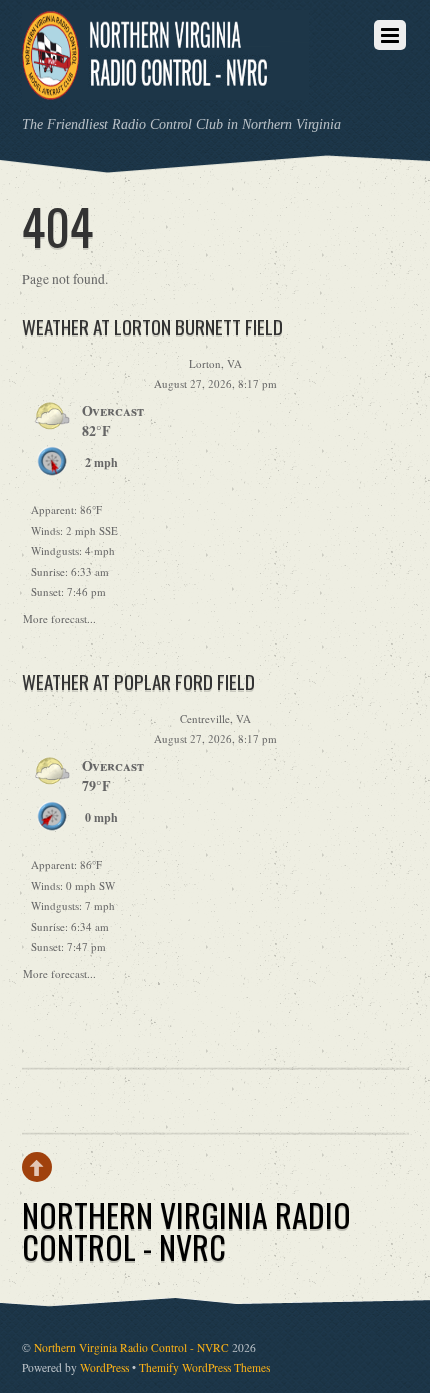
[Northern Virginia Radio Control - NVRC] (165, 86)
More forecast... (59, 616)
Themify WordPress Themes (204, 1367)
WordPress (104, 1367)
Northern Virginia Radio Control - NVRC (131, 1347)
